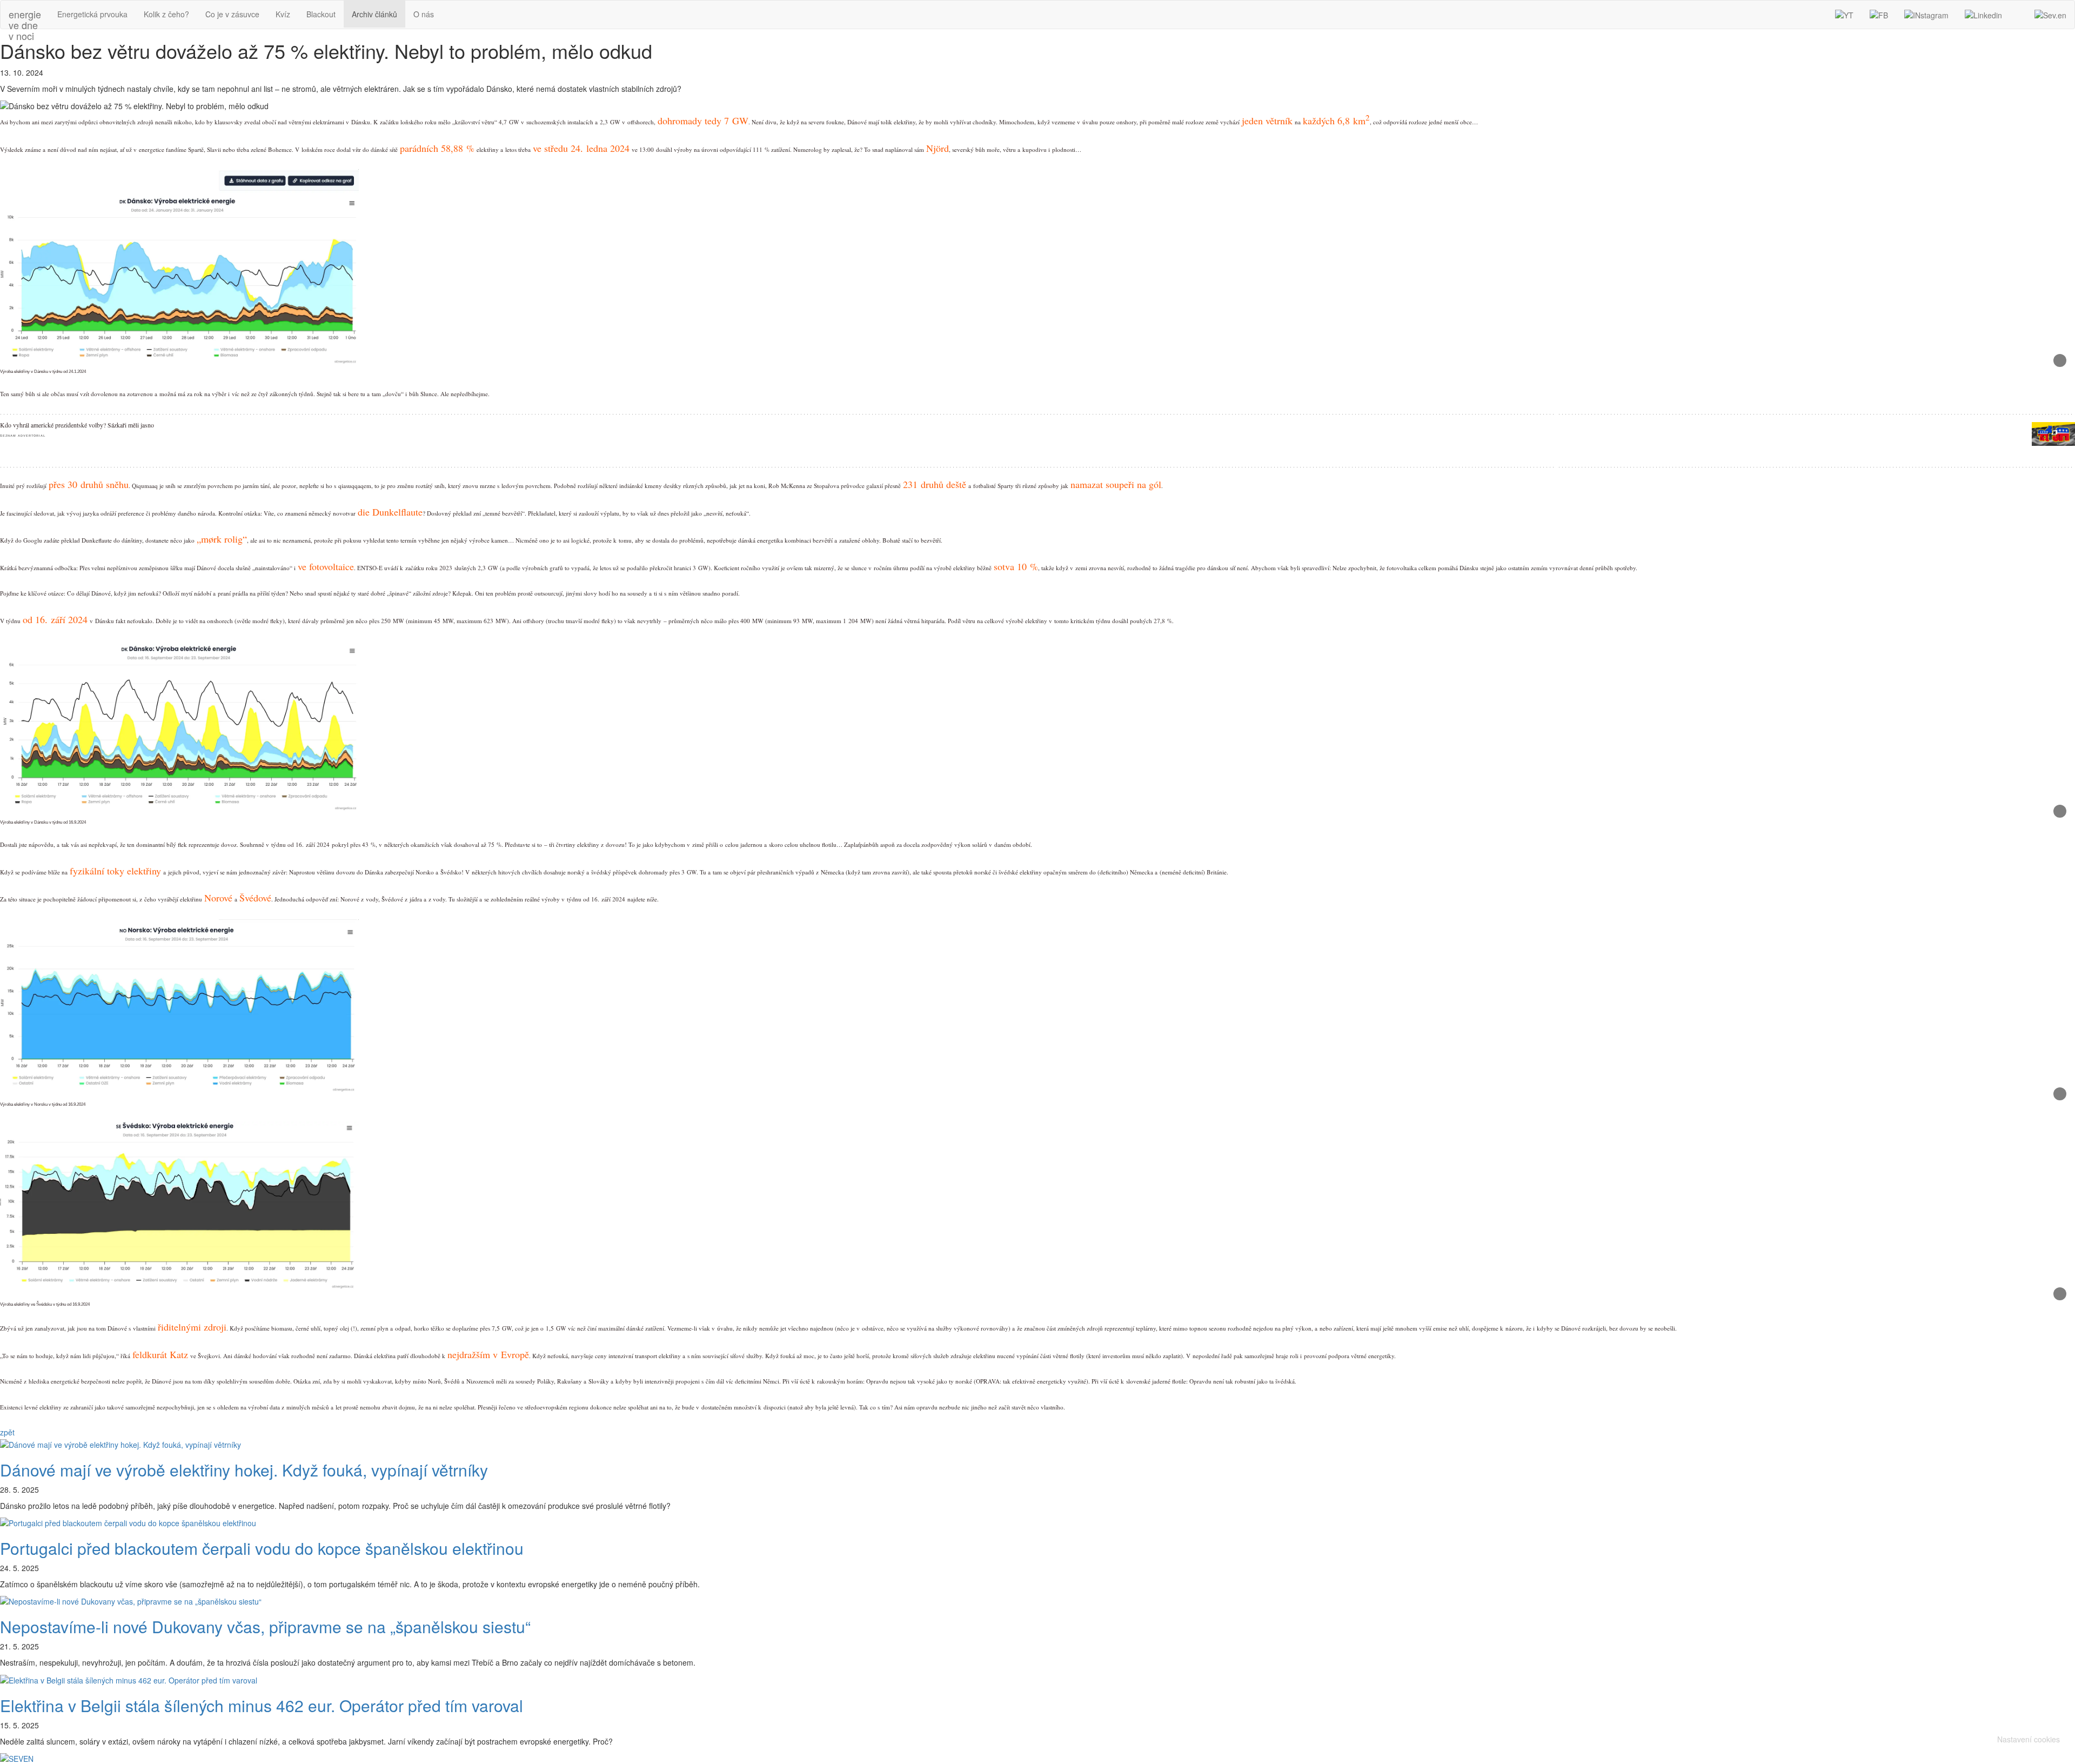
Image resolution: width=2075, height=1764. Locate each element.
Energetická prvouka (92, 14)
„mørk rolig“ (222, 539)
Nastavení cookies (2029, 1739)
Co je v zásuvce (232, 14)
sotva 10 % (1016, 566)
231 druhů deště (935, 484)
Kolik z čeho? (166, 14)
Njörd (938, 148)
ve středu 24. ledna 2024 (581, 148)
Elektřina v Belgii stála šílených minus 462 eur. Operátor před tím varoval (262, 1705)
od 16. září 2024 (55, 619)
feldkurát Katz (160, 1354)
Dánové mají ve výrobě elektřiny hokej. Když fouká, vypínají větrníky (244, 1470)
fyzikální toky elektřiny (115, 871)
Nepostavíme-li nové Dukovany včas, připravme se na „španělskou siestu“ (265, 1626)
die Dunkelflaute (390, 512)
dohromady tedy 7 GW (703, 121)
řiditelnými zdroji (192, 1327)
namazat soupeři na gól (1116, 484)
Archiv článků (374, 14)
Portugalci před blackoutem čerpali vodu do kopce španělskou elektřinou (262, 1548)
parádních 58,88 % (437, 148)
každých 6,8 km (1336, 121)
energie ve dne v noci (25, 17)
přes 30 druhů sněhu (89, 484)
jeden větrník (1267, 121)
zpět (7, 1432)
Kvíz (283, 14)
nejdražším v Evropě (488, 1354)
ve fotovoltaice (326, 566)
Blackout (321, 14)
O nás (424, 14)
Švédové (255, 898)
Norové (218, 898)
